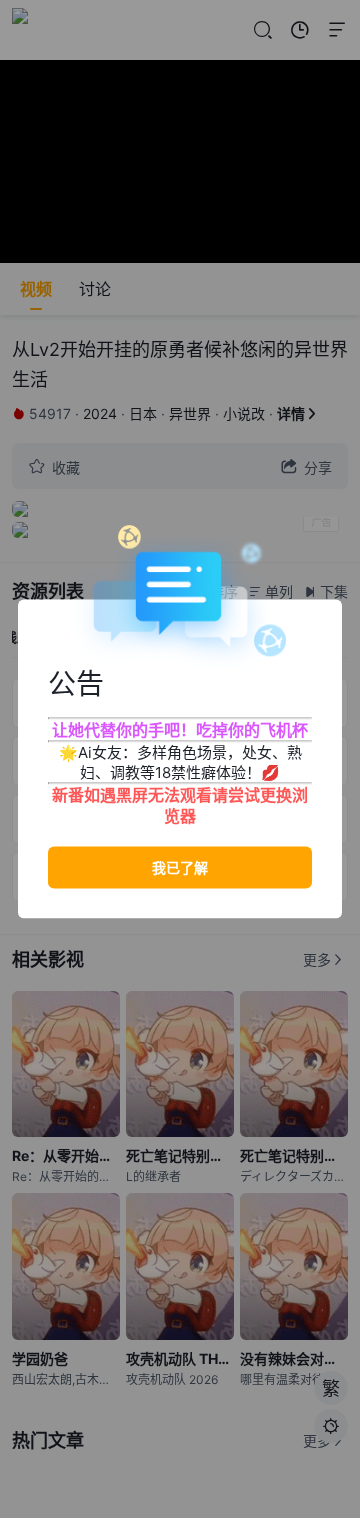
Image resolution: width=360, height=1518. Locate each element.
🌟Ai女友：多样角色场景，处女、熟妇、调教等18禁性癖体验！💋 (180, 762)
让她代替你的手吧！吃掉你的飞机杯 (180, 730)
